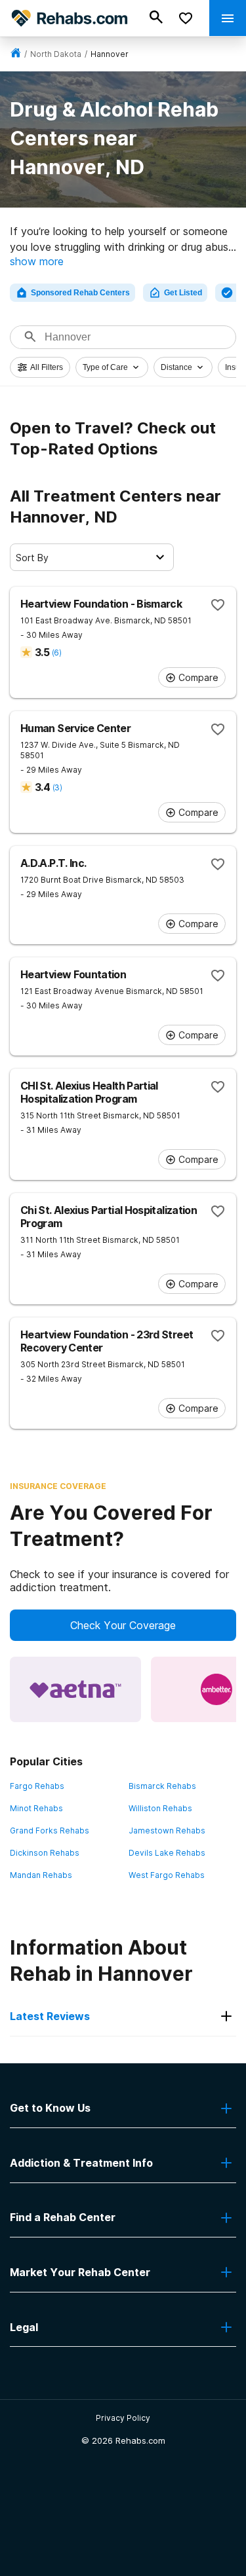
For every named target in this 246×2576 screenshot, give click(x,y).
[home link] (16, 54)
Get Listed (183, 293)
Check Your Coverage (123, 1625)
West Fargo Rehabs (167, 1875)
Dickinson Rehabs (45, 1853)
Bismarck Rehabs (162, 1786)
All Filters (47, 367)
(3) (57, 787)
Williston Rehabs (160, 1808)
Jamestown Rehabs (167, 1831)
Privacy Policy (123, 2418)
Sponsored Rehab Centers (80, 293)
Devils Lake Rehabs (167, 1853)
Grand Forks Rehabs (50, 1831)
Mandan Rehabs (41, 1875)
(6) (56, 653)
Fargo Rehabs (37, 1786)
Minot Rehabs (36, 1808)
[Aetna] (75, 1689)
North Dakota (56, 54)
